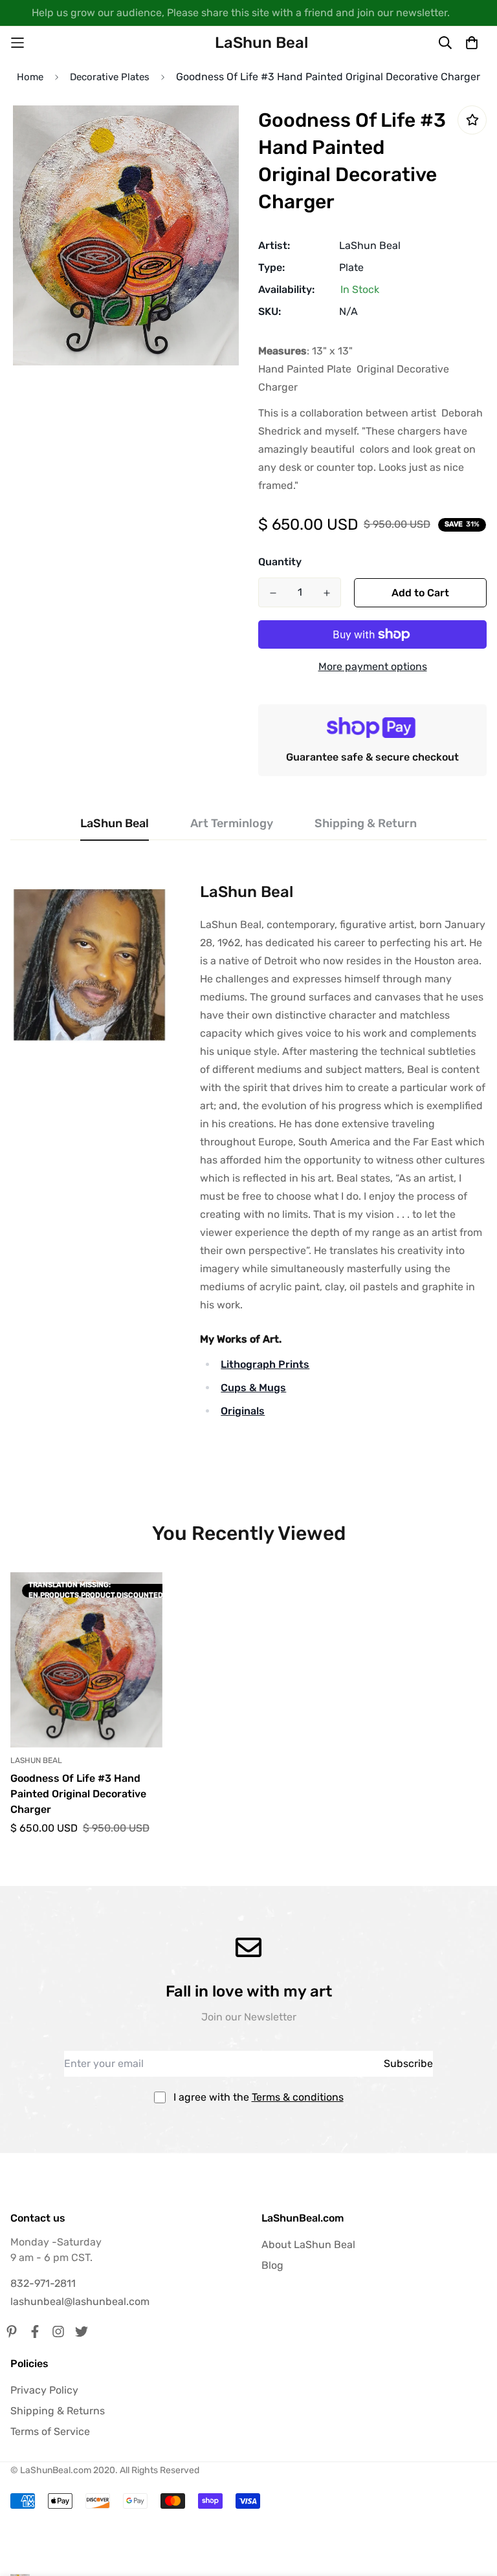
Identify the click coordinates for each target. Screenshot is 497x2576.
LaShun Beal (370, 245)
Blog (272, 2265)
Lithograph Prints (265, 1364)
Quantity (280, 562)
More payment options (373, 666)
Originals (243, 1411)
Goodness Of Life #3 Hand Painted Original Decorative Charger (78, 1794)
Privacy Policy (44, 2390)
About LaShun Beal (308, 2245)
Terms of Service (50, 2431)
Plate (351, 267)
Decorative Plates (110, 77)
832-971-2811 (43, 2283)
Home (30, 77)
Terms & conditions (298, 2097)
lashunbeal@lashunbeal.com (80, 2301)
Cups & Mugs (253, 1388)
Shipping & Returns (58, 2411)
